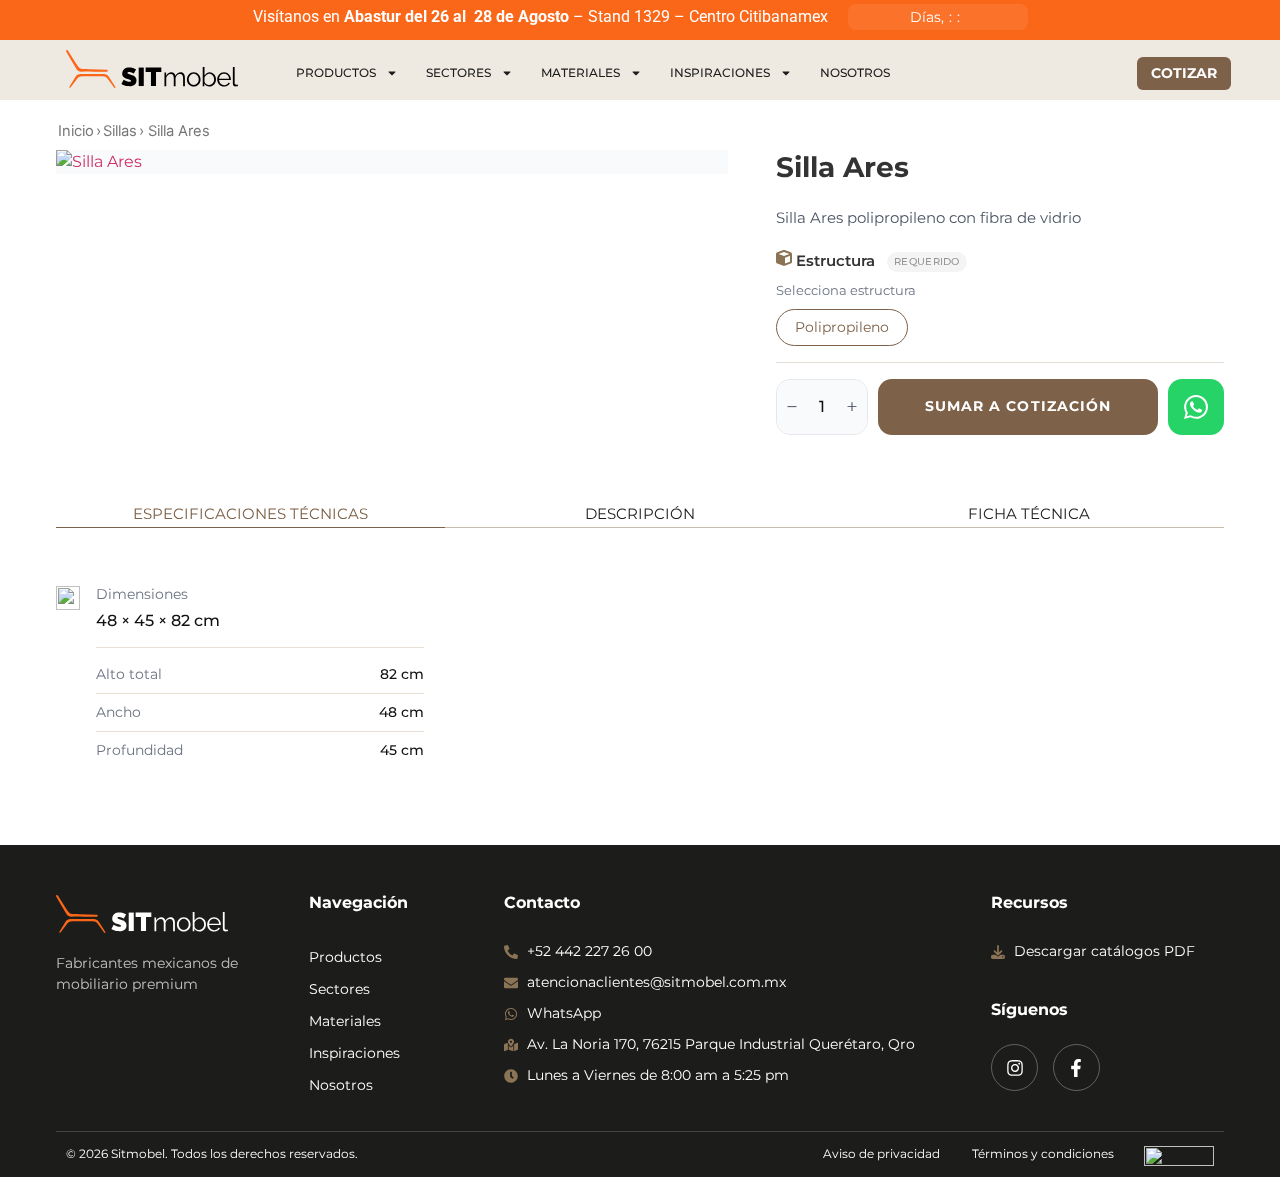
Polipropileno (842, 327)
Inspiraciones (720, 72)
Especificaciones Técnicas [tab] (250, 513)
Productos (336, 72)
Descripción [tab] (640, 513)
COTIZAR (1184, 73)
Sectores (458, 72)
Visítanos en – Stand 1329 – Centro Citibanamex (540, 16)
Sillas (120, 131)
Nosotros (855, 72)
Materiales (580, 72)
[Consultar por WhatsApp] (1196, 407)
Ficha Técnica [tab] (1029, 513)
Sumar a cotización (1018, 406)
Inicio (76, 131)
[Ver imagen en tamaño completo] (392, 162)
